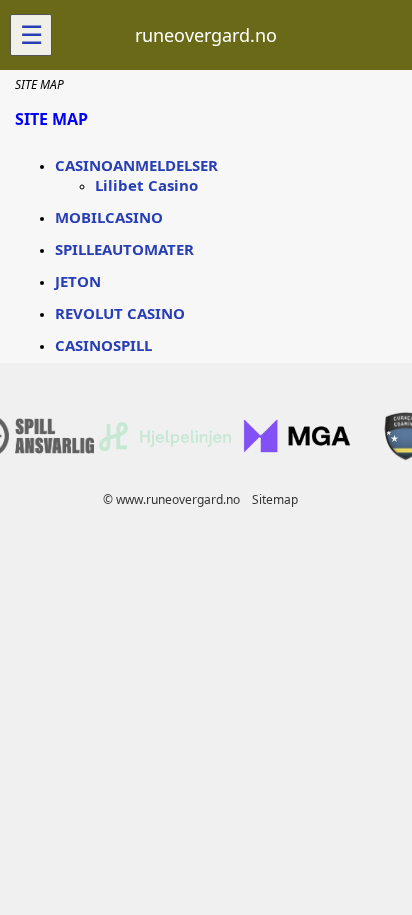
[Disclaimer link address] (165, 446)
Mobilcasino (109, 217)
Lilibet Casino (146, 185)
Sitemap (275, 499)
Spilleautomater (124, 249)
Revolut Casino (120, 313)
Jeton (78, 281)
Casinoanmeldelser (136, 165)
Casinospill (103, 345)
